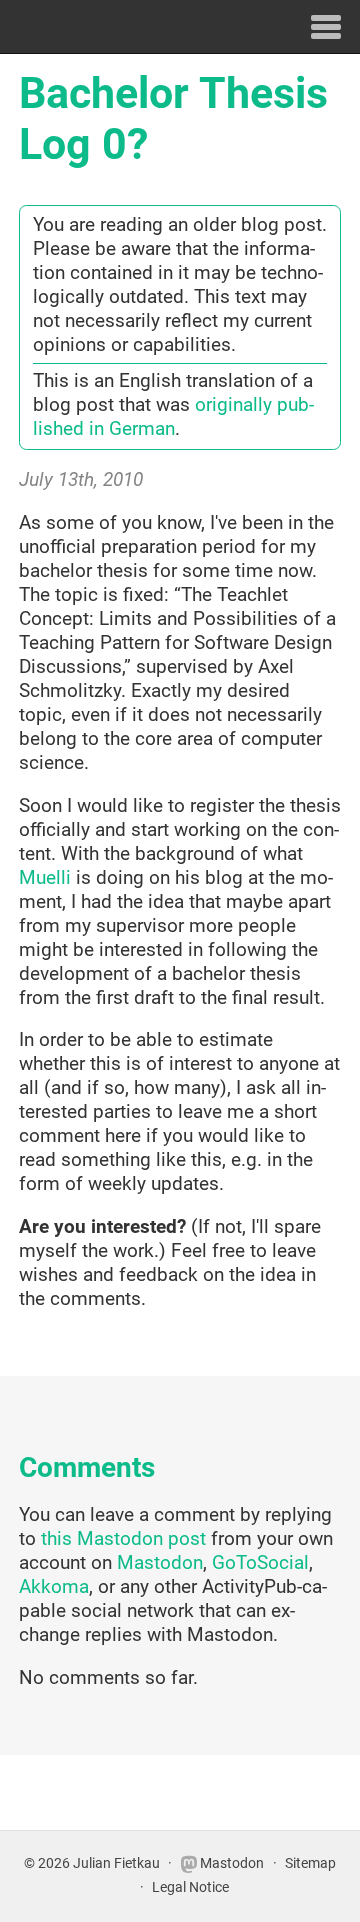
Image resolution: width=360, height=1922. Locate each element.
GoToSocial (260, 1563)
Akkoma (54, 1587)
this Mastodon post (123, 1539)
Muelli (45, 878)
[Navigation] (326, 26)
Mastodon (160, 1563)
